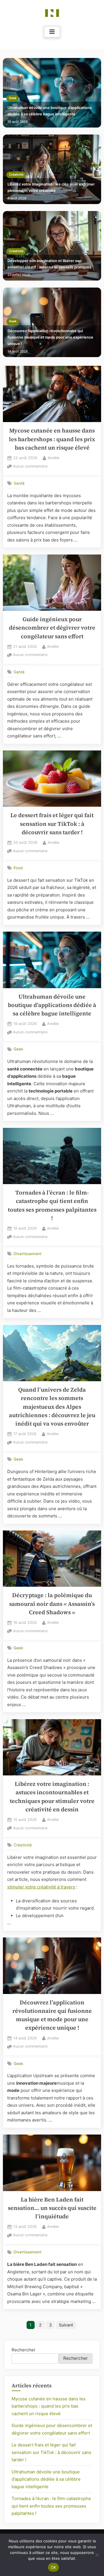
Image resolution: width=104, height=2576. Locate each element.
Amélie (53, 458)
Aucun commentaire (30, 467)
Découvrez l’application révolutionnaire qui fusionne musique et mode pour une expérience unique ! (50, 337)
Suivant (66, 2325)
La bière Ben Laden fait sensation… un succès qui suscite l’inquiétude (52, 2208)
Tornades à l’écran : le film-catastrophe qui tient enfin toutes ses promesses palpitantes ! (51, 2506)
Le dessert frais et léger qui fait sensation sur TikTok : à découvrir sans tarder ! (52, 824)
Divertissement (28, 1254)
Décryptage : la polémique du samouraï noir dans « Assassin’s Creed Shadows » (52, 1604)
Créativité (16, 175)
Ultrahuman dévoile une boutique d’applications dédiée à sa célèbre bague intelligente (50, 111)
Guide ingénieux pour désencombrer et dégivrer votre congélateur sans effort (52, 628)
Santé (19, 483)
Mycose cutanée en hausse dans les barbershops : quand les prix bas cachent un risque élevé (52, 439)
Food (18, 868)
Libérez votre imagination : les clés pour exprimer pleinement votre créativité (51, 187)
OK (54, 2567)
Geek (13, 98)
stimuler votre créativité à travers (41, 1887)
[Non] (97, 2555)
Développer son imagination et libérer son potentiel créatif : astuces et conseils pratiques (49, 264)
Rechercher (24, 2350)
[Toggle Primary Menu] (52, 32)
